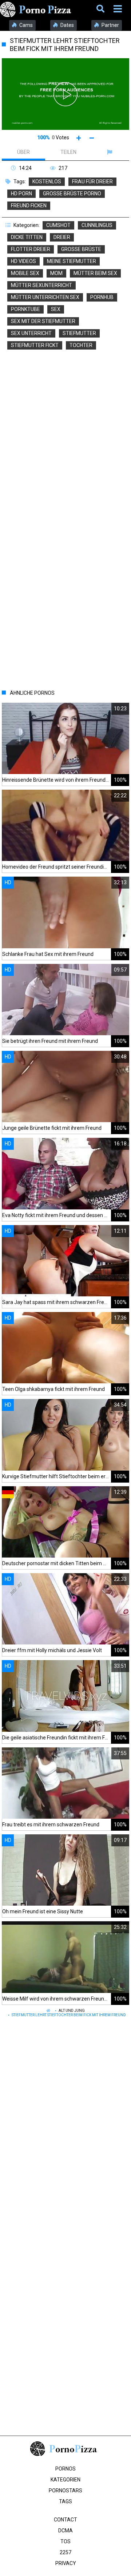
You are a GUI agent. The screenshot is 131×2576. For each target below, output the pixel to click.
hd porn (21, 194)
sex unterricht (31, 333)
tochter (81, 345)
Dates (67, 25)
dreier (62, 237)
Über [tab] (23, 152)
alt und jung (72, 2011)
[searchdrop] (101, 9)
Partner (110, 25)
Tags (65, 2501)
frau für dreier (92, 182)
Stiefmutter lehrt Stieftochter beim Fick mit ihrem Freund (69, 2015)
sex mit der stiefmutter (43, 321)
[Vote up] (79, 138)
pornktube (25, 309)
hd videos (23, 261)
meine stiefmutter (72, 261)
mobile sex (25, 273)
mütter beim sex (95, 273)
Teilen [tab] (68, 152)
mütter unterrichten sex (45, 297)
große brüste (81, 249)
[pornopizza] (37, 9)
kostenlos (47, 182)
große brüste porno (72, 194)
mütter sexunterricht (41, 285)
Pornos (65, 2469)
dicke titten (27, 237)
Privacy (66, 2563)
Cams (25, 25)
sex (56, 309)
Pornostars (65, 2491)
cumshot (58, 225)
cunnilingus (97, 225)
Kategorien (65, 2480)
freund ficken (29, 206)
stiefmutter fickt (35, 345)
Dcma (65, 2531)
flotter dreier (31, 249)
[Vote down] (92, 138)
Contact (65, 2520)
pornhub (102, 297)
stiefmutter (79, 333)
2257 (65, 2552)
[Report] (110, 152)
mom (56, 273)
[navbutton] (119, 9)
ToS (65, 2541)
